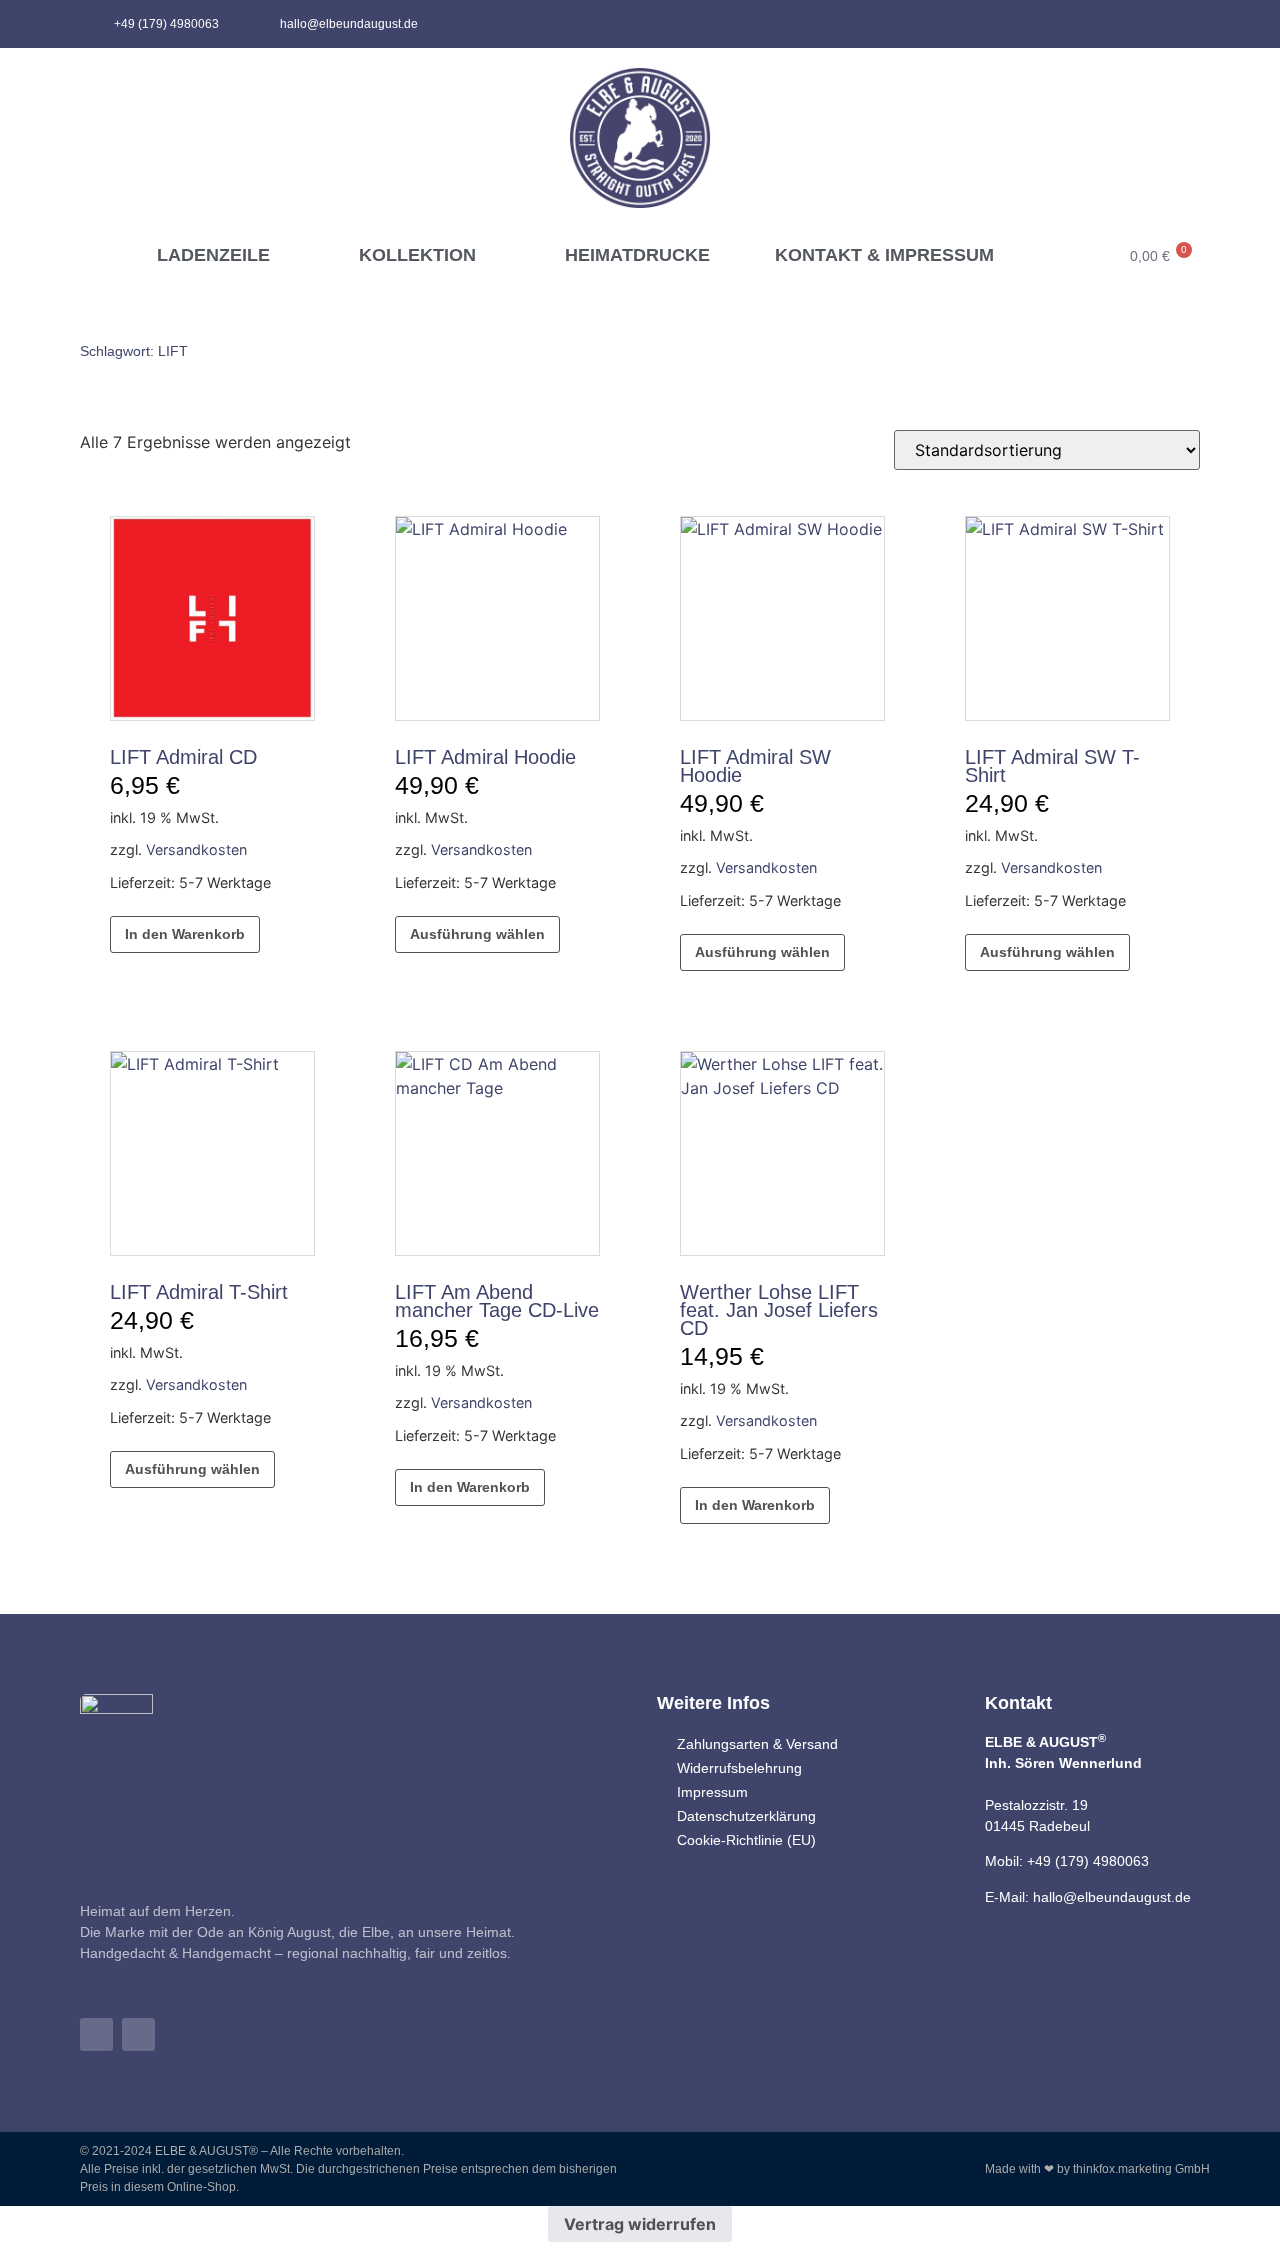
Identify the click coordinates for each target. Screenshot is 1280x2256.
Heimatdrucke (637, 255)
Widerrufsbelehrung (739, 1768)
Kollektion (417, 255)
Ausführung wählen (477, 934)
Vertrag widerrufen (640, 2224)
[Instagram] (1186, 24)
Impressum (712, 1792)
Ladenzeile (213, 255)
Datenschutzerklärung (746, 1816)
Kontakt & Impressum (884, 255)
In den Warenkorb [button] (185, 934)
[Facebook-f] (1153, 24)
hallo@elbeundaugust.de (1112, 1897)
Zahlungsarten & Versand (757, 1744)
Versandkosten (196, 849)
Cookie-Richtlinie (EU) (746, 1840)
